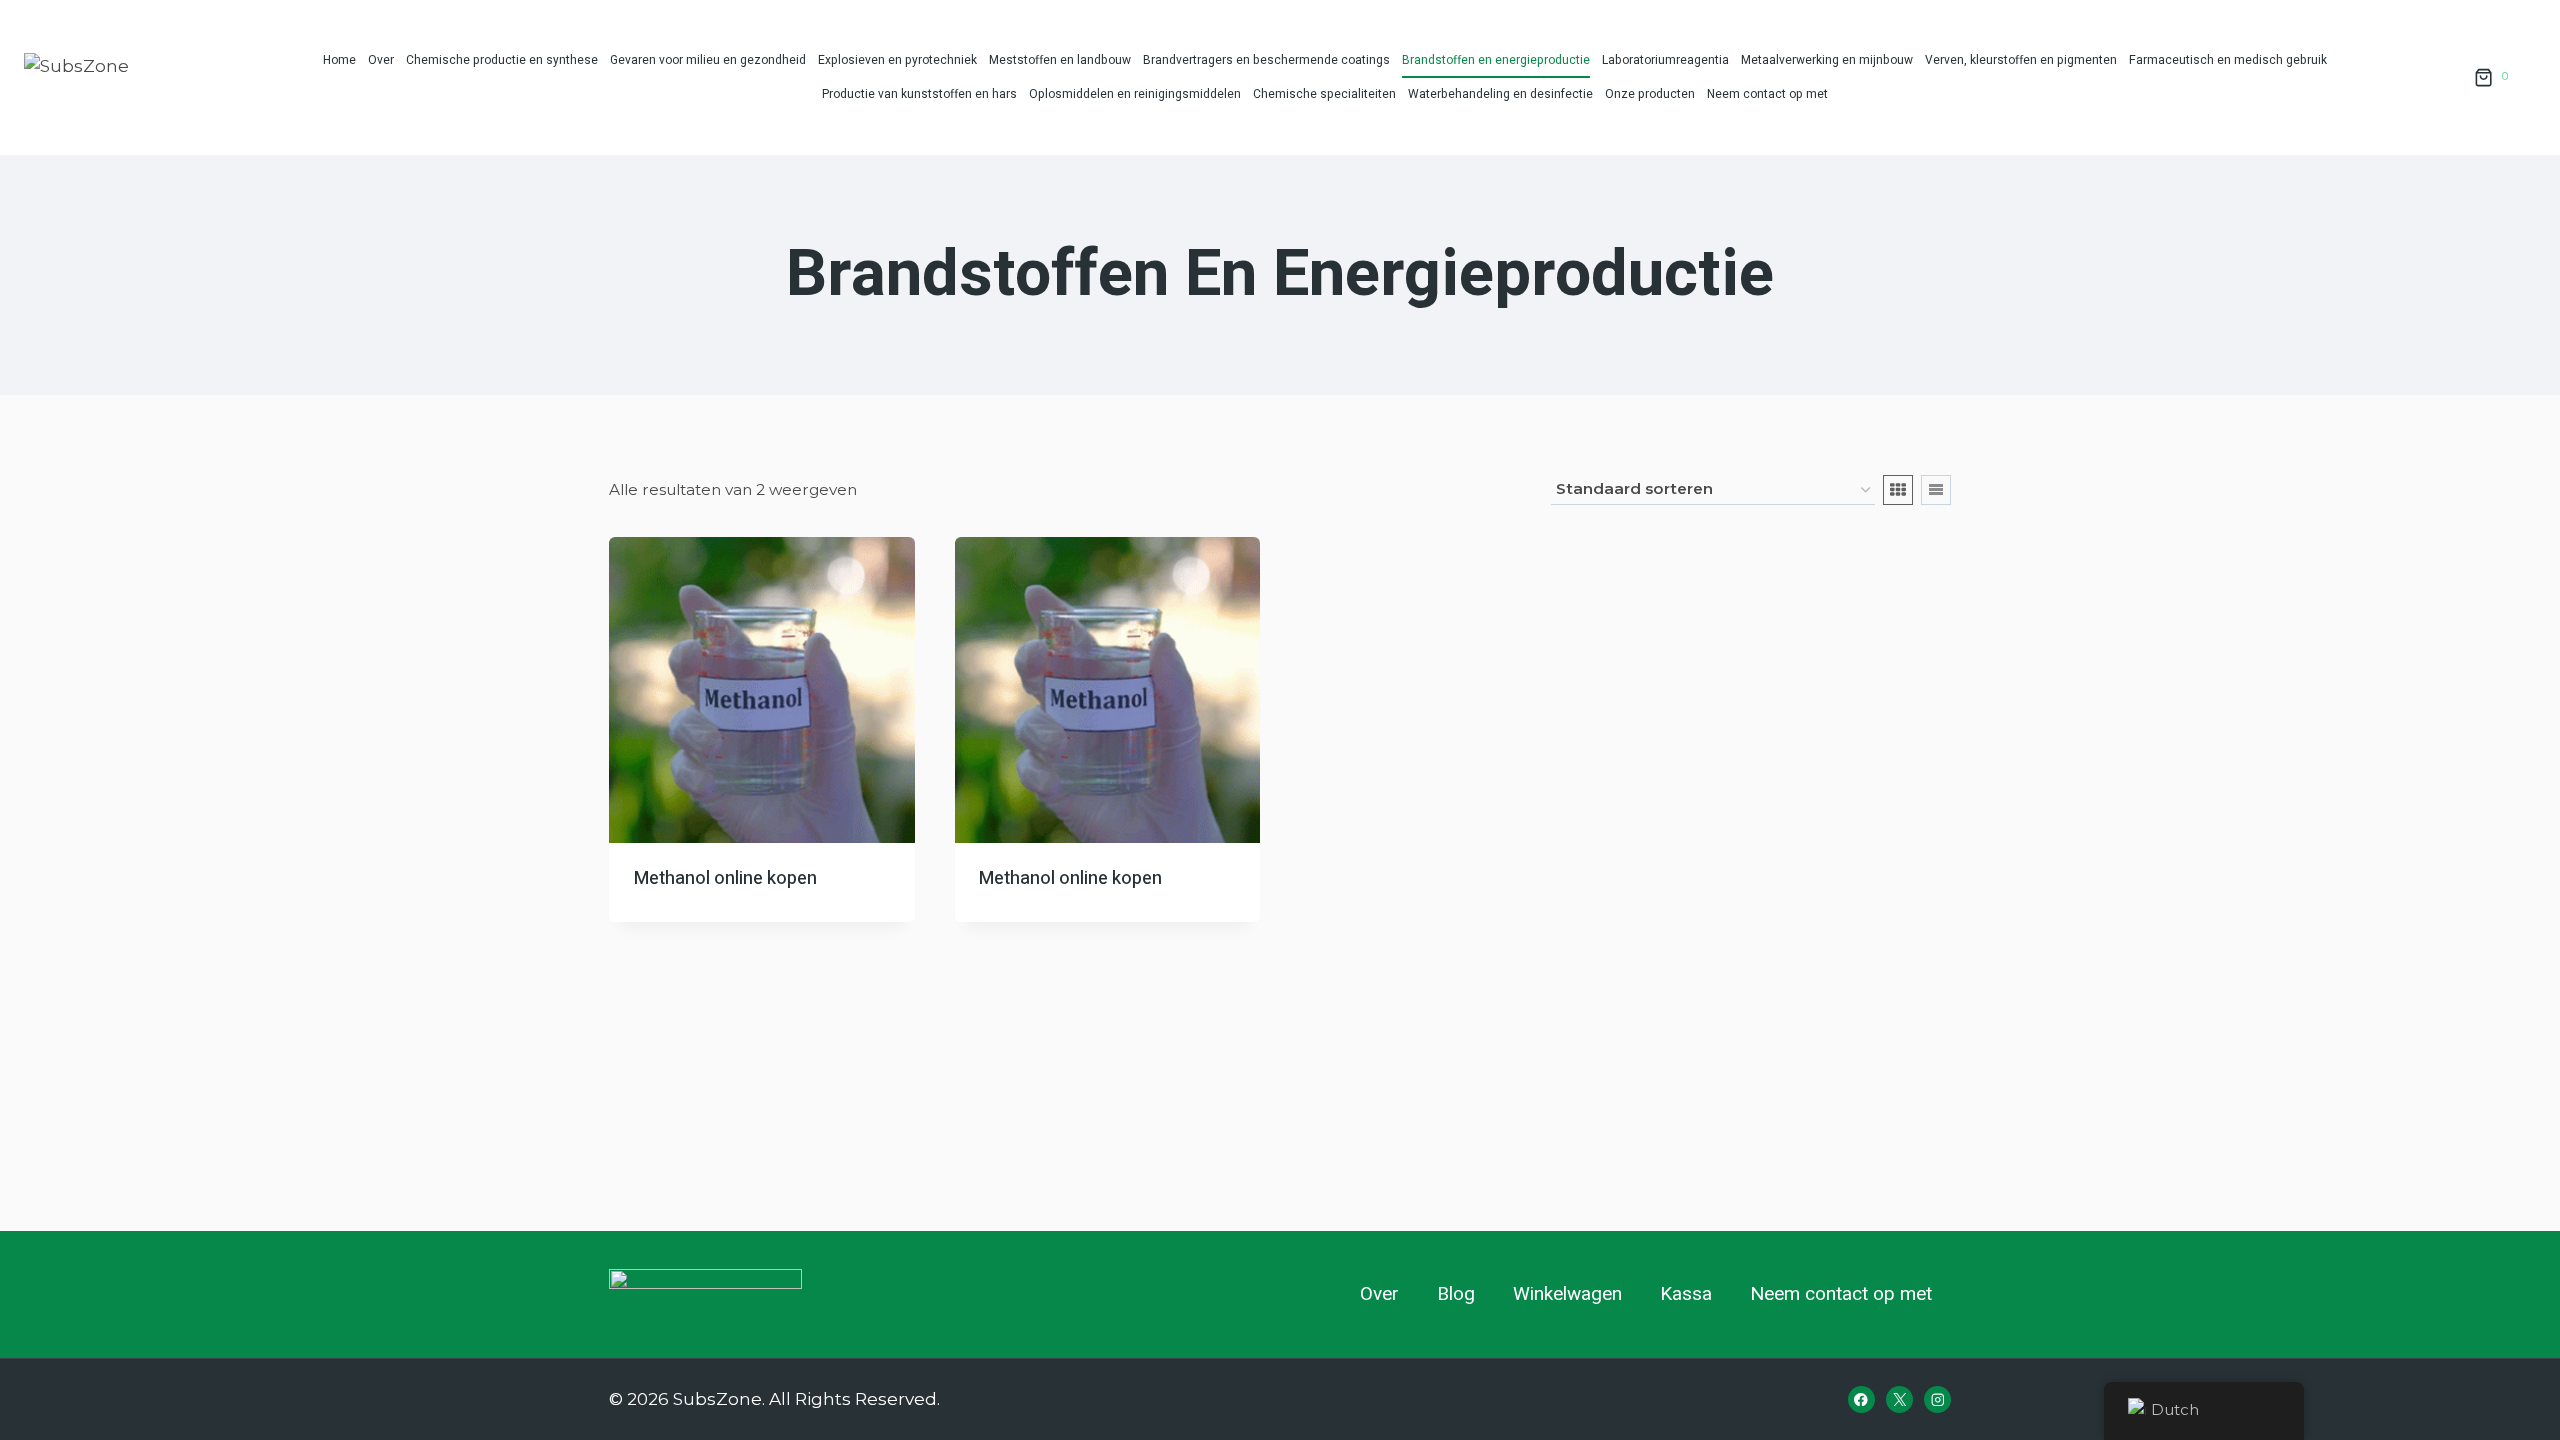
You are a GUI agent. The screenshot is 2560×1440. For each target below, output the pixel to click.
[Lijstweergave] (1936, 490)
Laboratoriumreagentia (1665, 60)
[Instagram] (1937, 1399)
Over (381, 60)
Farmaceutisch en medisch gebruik (2228, 60)
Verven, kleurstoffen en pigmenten (2021, 60)
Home (339, 60)
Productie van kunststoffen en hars (919, 94)
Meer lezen (679, 915)
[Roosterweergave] (1898, 490)
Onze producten (1650, 94)
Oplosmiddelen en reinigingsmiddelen (1135, 94)
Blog (1456, 1294)
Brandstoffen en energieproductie (1496, 60)
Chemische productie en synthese (502, 60)
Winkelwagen (1567, 1294)
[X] (1899, 1399)
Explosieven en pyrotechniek (897, 60)
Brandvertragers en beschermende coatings (1266, 60)
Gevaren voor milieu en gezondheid (708, 60)
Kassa (1686, 1294)
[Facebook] (1861, 1399)
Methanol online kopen (725, 878)
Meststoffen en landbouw (1060, 60)
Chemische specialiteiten (1324, 94)
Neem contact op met (1767, 94)
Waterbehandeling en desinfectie (1500, 94)
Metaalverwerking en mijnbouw (1827, 60)
